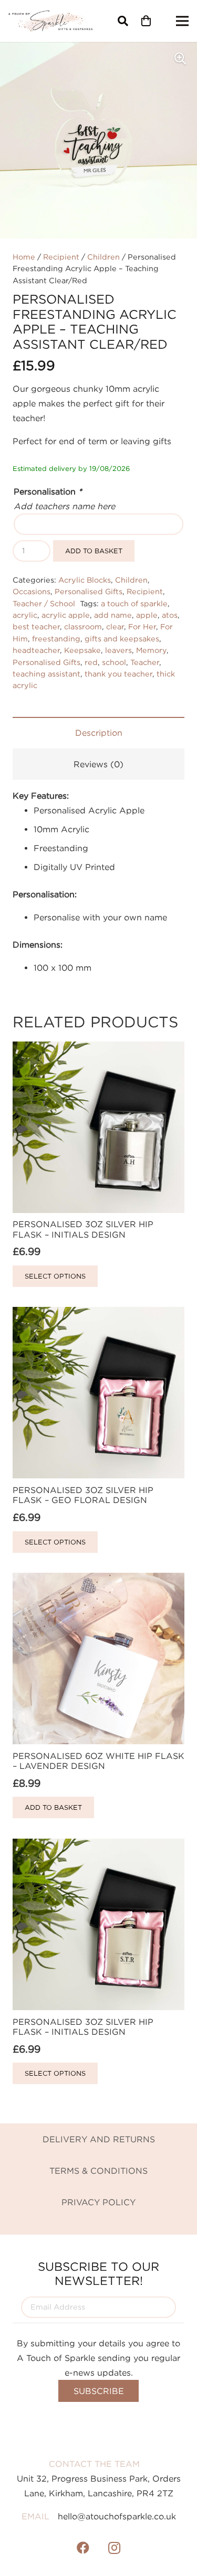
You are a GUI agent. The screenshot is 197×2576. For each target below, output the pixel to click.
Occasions (32, 591)
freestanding (56, 638)
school (114, 662)
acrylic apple (66, 615)
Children (103, 257)
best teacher (36, 626)
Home (24, 257)
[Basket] (146, 21)
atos (170, 615)
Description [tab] (99, 733)
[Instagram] (115, 2548)
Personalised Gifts (89, 591)
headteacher (36, 650)
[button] (123, 21)
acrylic (25, 615)
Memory (151, 650)
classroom (83, 626)
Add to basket (94, 551)
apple (147, 615)
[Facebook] (83, 2548)
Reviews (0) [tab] (98, 764)
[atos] (50, 21)
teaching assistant (46, 674)
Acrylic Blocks (85, 580)
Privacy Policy (98, 2202)
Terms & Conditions (98, 2171)
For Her (142, 626)
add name (113, 615)
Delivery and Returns (99, 2139)
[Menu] (182, 21)
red (91, 662)
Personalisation (48, 491)
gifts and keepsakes (122, 638)
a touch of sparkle (134, 603)
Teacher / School (44, 603)
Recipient (61, 257)
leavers (118, 650)
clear (115, 626)
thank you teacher (118, 674)
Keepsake (82, 650)
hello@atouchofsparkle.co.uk (117, 2516)
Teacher (145, 662)
